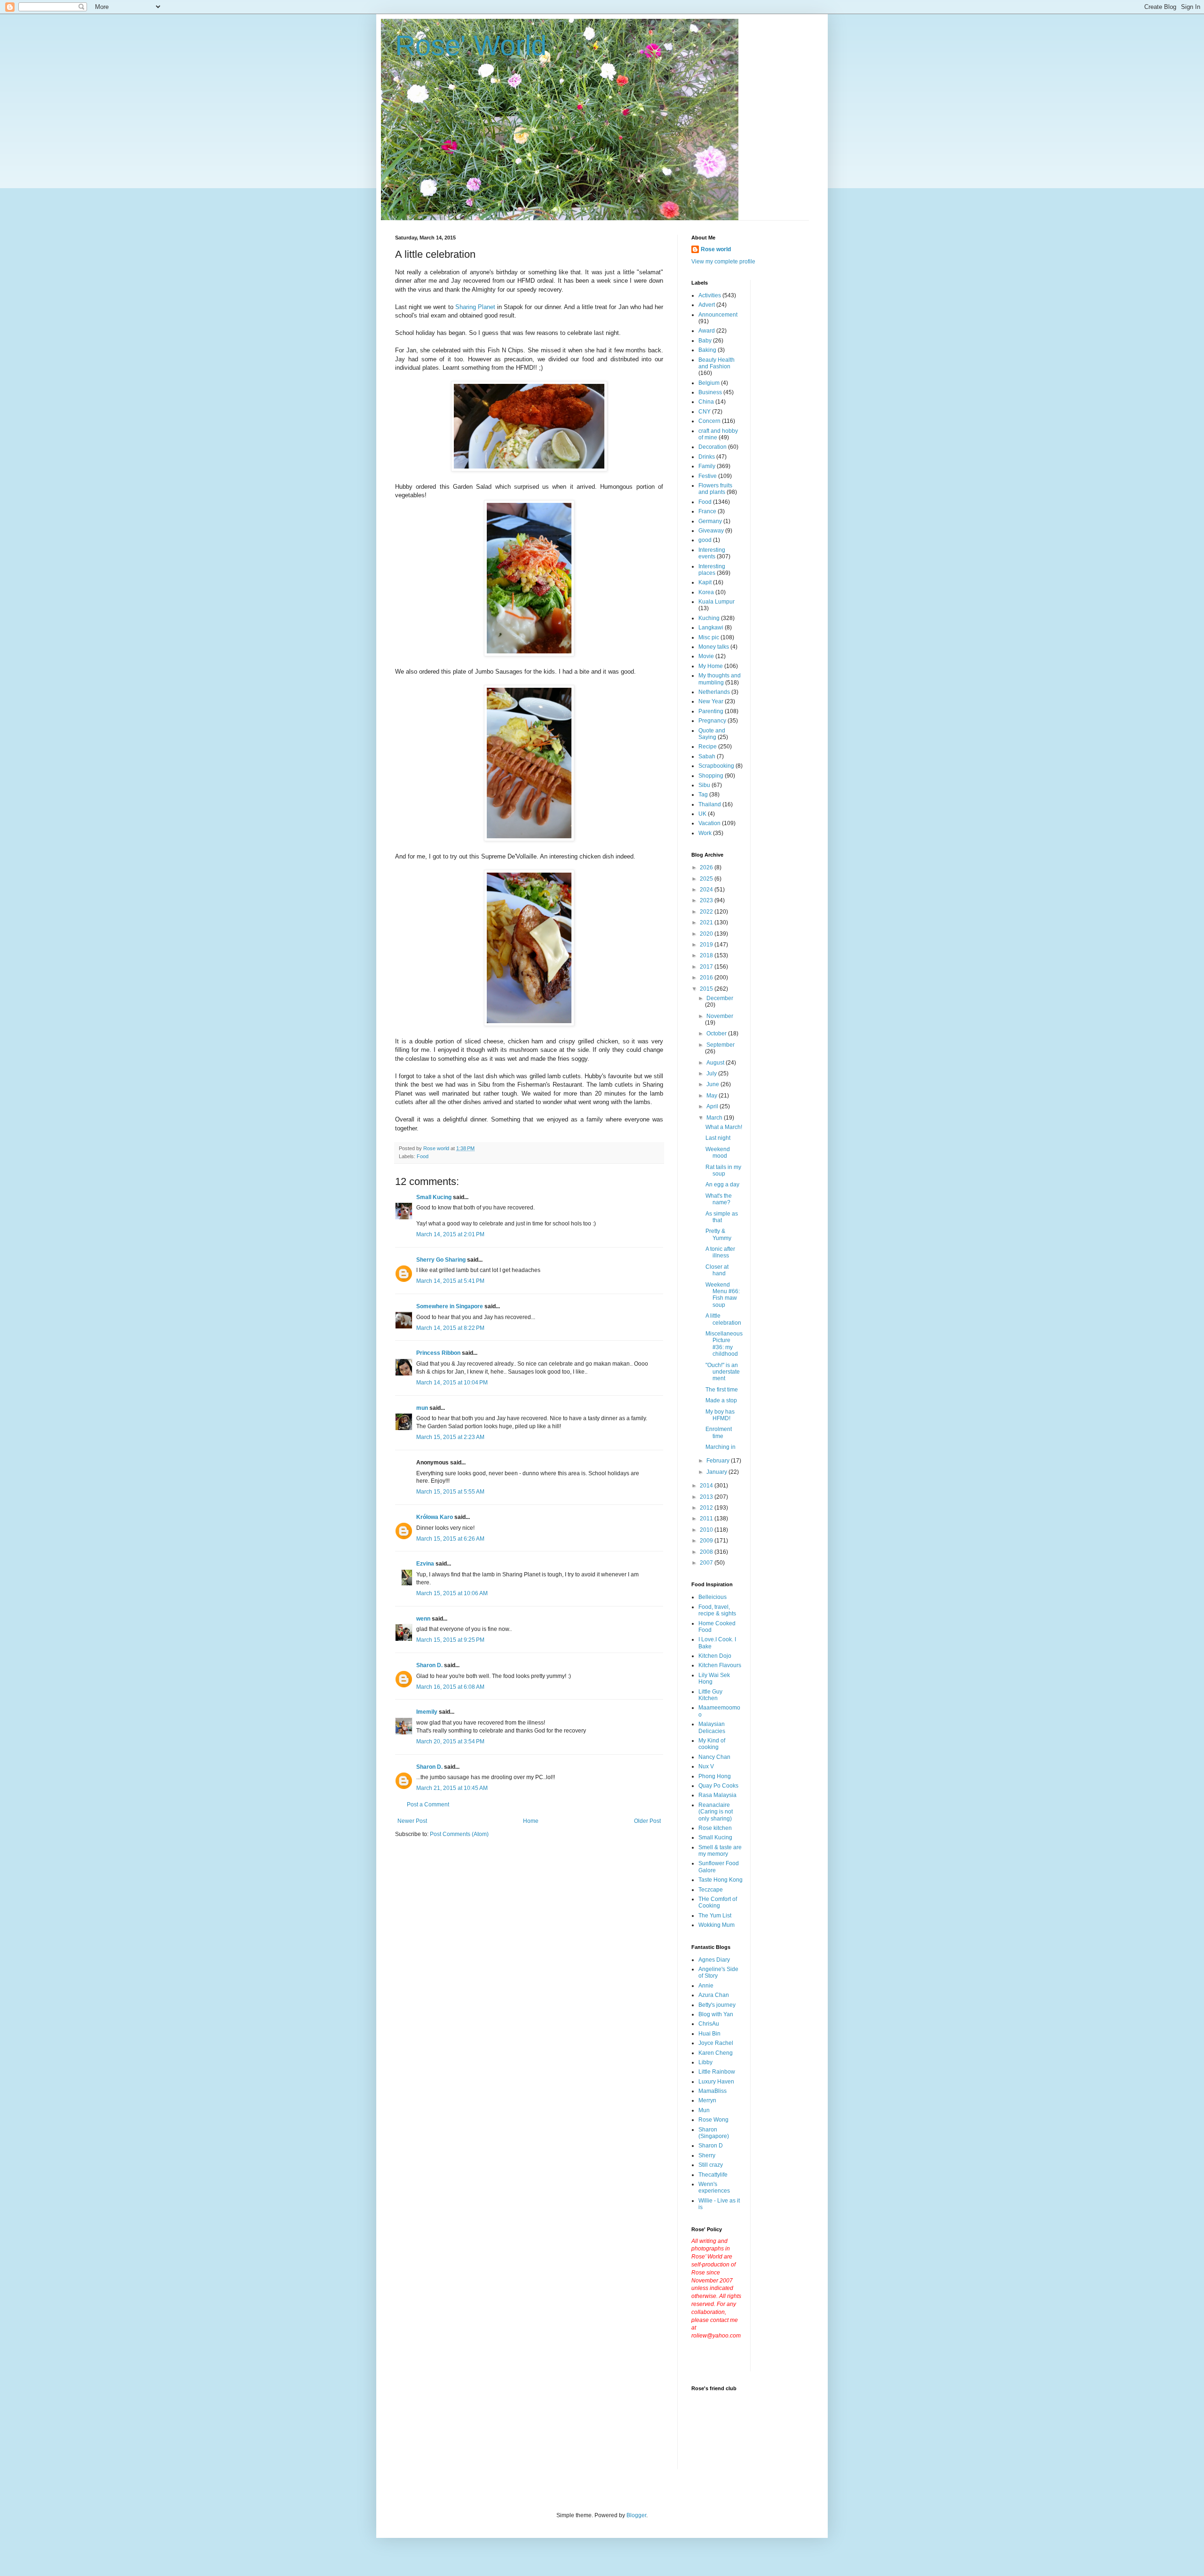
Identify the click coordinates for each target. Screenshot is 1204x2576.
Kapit (705, 582)
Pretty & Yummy (718, 1234)
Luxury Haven (716, 2082)
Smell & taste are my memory (720, 1851)
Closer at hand (717, 1270)
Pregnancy (712, 721)
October (717, 1034)
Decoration (713, 447)
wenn (423, 1619)
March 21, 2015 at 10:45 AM (452, 1788)
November (720, 1016)
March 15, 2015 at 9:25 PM (450, 1640)
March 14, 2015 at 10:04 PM (452, 1383)
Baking (707, 350)
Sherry (707, 2155)
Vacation (709, 823)
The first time (722, 1390)
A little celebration (723, 1319)
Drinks (707, 457)
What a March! (724, 1127)
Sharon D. (429, 1665)
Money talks (714, 647)
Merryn (707, 2100)
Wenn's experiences (714, 2187)
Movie (706, 656)
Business (710, 392)
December (720, 998)
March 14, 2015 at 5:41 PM (450, 1281)
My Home (711, 666)
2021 (707, 922)
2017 (707, 967)
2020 (707, 934)
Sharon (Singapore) (714, 2133)
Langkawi (711, 628)
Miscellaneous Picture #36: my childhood (724, 1344)
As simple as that (722, 1217)
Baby (705, 341)
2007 (707, 1563)
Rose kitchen (715, 1828)
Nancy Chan (714, 1757)
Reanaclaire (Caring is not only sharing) (716, 1812)
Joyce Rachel (716, 2043)
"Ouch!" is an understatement (723, 1372)
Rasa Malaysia (717, 1795)
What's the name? (719, 1199)
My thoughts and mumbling (720, 679)
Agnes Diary (714, 1960)
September (721, 1045)
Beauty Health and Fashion (717, 363)
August (716, 1063)
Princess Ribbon (438, 1353)
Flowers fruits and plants (715, 489)
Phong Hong (715, 1776)
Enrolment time (719, 1432)
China (706, 402)
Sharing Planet (475, 307)
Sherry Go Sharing (441, 1260)
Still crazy (711, 2165)
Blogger (636, 2515)
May (713, 1096)
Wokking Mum (717, 1925)
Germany (710, 521)
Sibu (704, 785)
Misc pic (709, 637)
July (712, 1073)
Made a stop (721, 1400)
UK (702, 814)
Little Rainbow (717, 2072)
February (719, 1461)
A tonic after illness (720, 1252)
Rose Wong (713, 2120)
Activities (710, 295)
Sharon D (711, 2146)
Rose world (716, 249)
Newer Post (412, 1821)
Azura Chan (714, 1995)
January (717, 1472)
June (713, 1084)
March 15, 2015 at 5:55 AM (450, 1492)
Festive (708, 476)
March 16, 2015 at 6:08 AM (450, 1687)
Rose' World (471, 45)
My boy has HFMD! (720, 1415)
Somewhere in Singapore (450, 1306)
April (713, 1106)
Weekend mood (718, 1153)
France (707, 511)
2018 (707, 955)
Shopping (711, 776)
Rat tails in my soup (723, 1170)
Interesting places (712, 570)
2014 (707, 1486)
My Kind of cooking (712, 1744)
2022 (707, 912)
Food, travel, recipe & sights (717, 1610)
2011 (707, 1519)
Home (531, 1821)
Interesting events (712, 553)
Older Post (647, 1821)
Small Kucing (434, 1197)
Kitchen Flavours (720, 1665)
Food (423, 1156)
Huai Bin (709, 2034)
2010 (707, 1530)
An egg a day (722, 1185)
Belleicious (713, 1597)
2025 (707, 879)
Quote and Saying (712, 734)
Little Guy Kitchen (710, 1695)
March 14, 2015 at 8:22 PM (450, 1328)
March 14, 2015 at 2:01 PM (450, 1234)
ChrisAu (709, 2024)
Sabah (707, 756)
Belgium (709, 383)
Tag (703, 795)
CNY (705, 412)
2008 (707, 1552)
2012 (707, 1508)
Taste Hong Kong (721, 1880)
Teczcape (711, 1890)
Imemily (427, 1712)
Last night (718, 1138)
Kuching (709, 618)
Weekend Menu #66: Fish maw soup (723, 1295)
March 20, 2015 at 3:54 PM (450, 1741)
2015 (707, 989)
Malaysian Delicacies (712, 1727)
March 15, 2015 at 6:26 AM (450, 1539)
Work (705, 833)
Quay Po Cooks (718, 1786)
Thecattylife (713, 2175)
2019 (707, 945)
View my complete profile (723, 262)
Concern (709, 421)
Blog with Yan (716, 2014)
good (705, 540)
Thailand (710, 804)
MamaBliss (713, 2091)
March (715, 1118)
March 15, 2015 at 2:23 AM (450, 1437)
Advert (707, 305)
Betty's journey (717, 2005)
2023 (707, 900)
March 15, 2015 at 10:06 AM (452, 1593)
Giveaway (711, 531)
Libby (705, 2062)
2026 (707, 867)
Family (707, 466)
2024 (707, 890)
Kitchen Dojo (715, 1656)
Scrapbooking (716, 766)
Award (707, 331)
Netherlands (714, 692)
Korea (706, 592)
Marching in (721, 1447)
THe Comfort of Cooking (718, 1902)
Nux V (706, 1766)
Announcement (718, 315)
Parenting (711, 711)
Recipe (708, 747)
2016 (707, 978)
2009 (707, 1541)
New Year (711, 701)
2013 (707, 1497)
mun (422, 1408)
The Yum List (715, 1916)
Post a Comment (428, 1805)
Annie (706, 1986)
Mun (704, 2110)
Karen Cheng (716, 2053)
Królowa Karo (435, 1517)
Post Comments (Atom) (459, 1834)
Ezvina (425, 1564)
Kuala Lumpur (717, 602)
